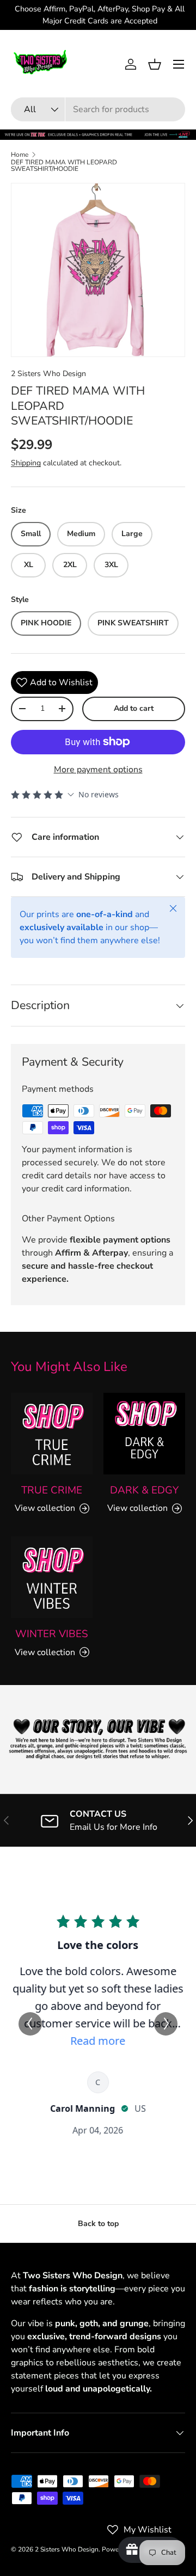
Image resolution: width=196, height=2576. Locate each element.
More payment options (98, 770)
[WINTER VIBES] (52, 1577)
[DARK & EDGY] (144, 1434)
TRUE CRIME (52, 1490)
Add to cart (134, 708)
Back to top (98, 2224)
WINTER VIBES (52, 1634)
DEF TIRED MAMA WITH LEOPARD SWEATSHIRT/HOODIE (64, 165)
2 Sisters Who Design (48, 374)
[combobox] (98, 109)
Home (20, 155)
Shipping (26, 463)
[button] (155, 64)
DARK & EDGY (144, 1490)
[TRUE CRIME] (52, 1434)
